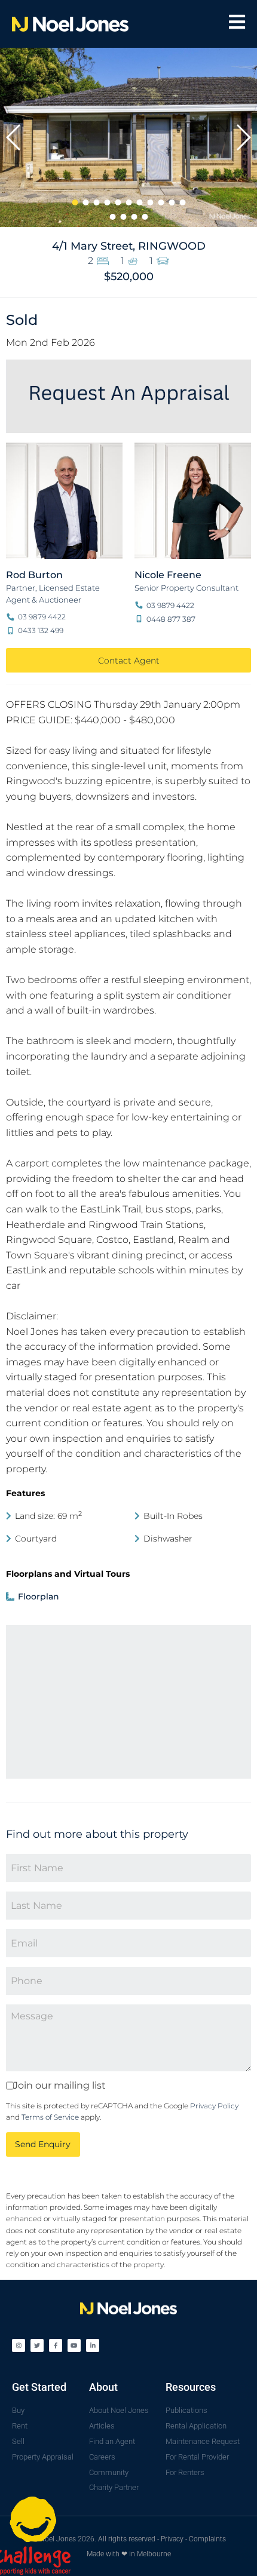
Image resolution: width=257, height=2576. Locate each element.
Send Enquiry (43, 2144)
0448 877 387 (170, 619)
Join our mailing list (59, 2086)
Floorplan (37, 1596)
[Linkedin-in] (93, 2345)
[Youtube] (74, 2345)
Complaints (207, 2539)
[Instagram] (19, 2345)
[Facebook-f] (56, 2345)
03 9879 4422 (41, 617)
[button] (14, 137)
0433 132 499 (40, 630)
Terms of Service (50, 2117)
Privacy (172, 2539)
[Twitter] (37, 2345)
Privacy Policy (214, 2106)
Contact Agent (129, 661)
